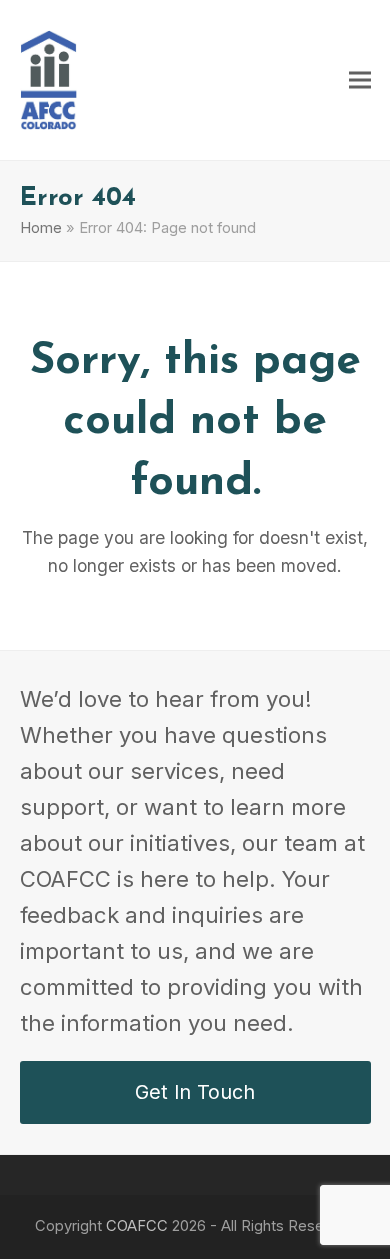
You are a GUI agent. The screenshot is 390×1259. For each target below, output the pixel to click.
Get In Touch (195, 1092)
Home (41, 228)
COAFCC (137, 1226)
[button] (360, 79)
